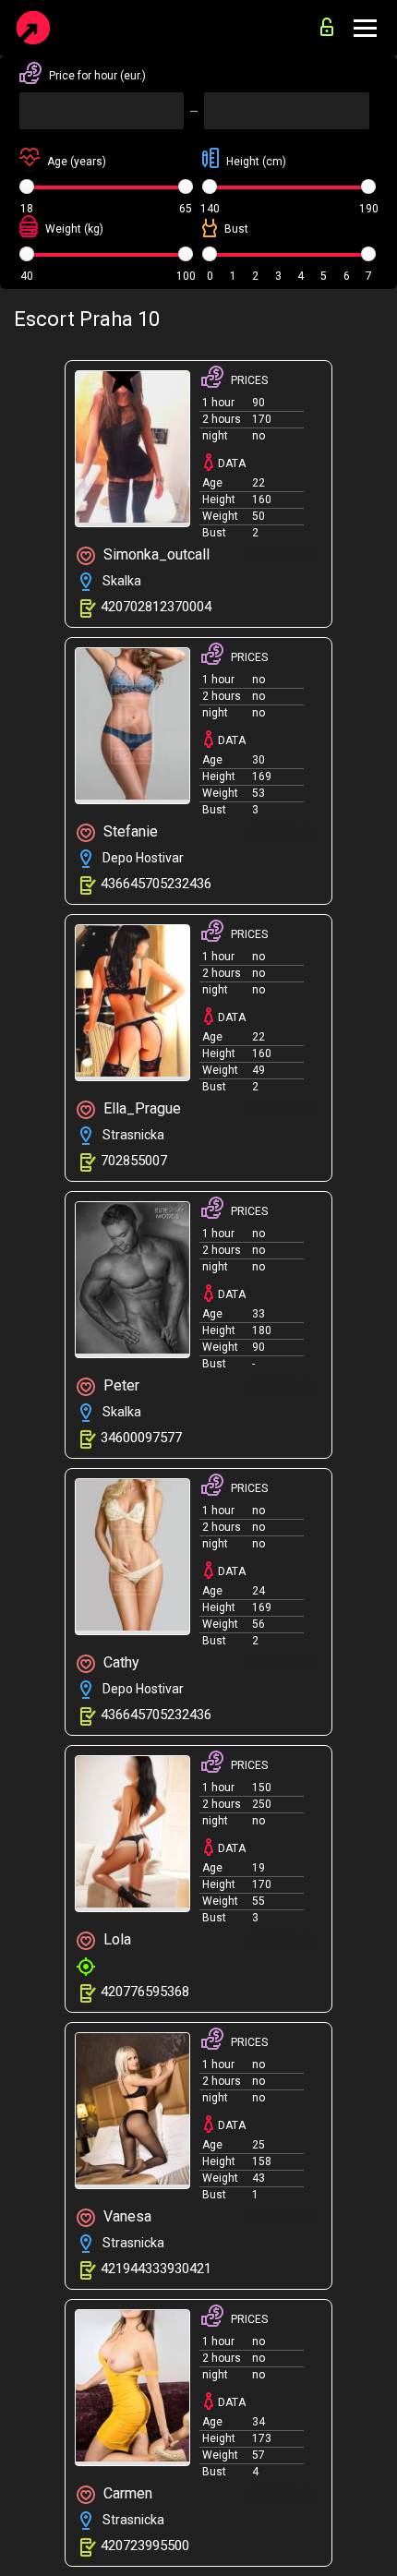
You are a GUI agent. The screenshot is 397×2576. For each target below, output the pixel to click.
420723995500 (145, 2546)
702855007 (134, 1161)
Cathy (120, 1662)
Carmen (126, 2493)
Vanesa (126, 2216)
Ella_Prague (140, 1108)
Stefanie (129, 831)
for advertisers (331, 22)
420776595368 (145, 1992)
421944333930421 (156, 2269)
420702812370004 (156, 607)
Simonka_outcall (155, 554)
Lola (115, 1939)
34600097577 (141, 1438)
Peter (120, 1385)
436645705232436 (156, 884)
